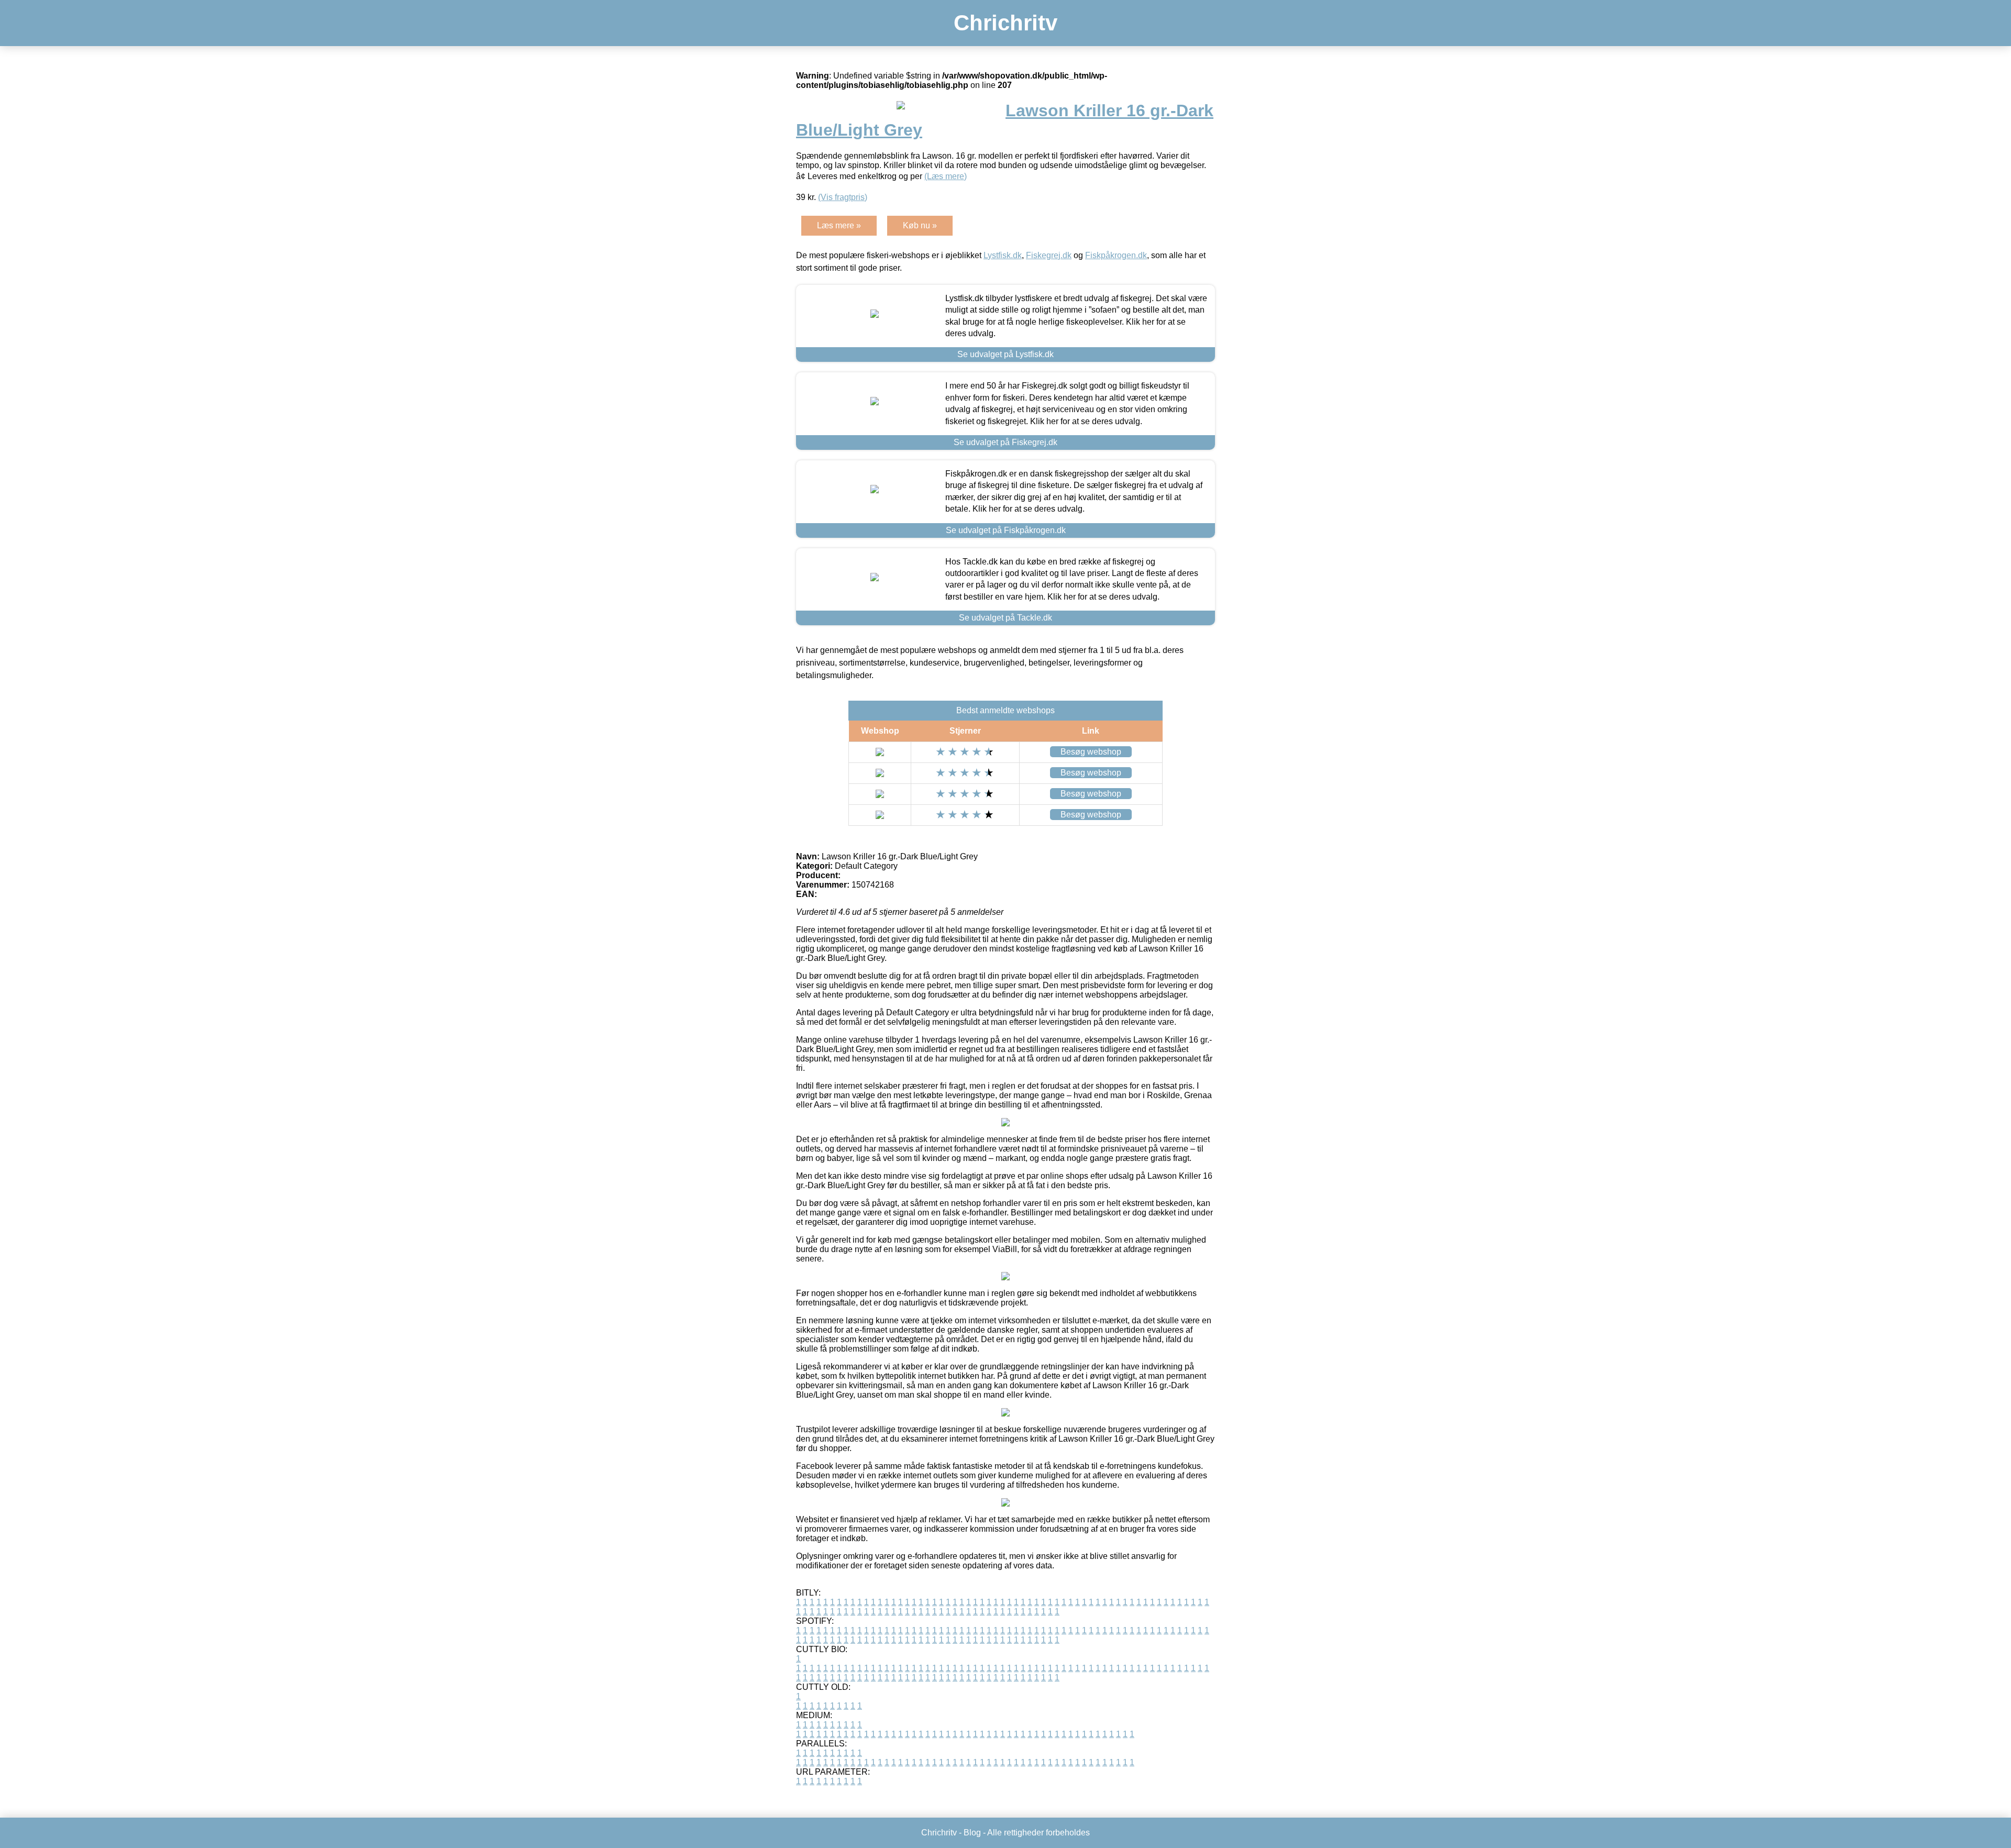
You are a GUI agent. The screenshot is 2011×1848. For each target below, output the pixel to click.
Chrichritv (1005, 23)
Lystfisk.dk (1003, 255)
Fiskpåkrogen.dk (1116, 255)
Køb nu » (920, 225)
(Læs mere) (946, 176)
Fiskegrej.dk (1049, 255)
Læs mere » (839, 225)
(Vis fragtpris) (843, 197)
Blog (972, 1833)
